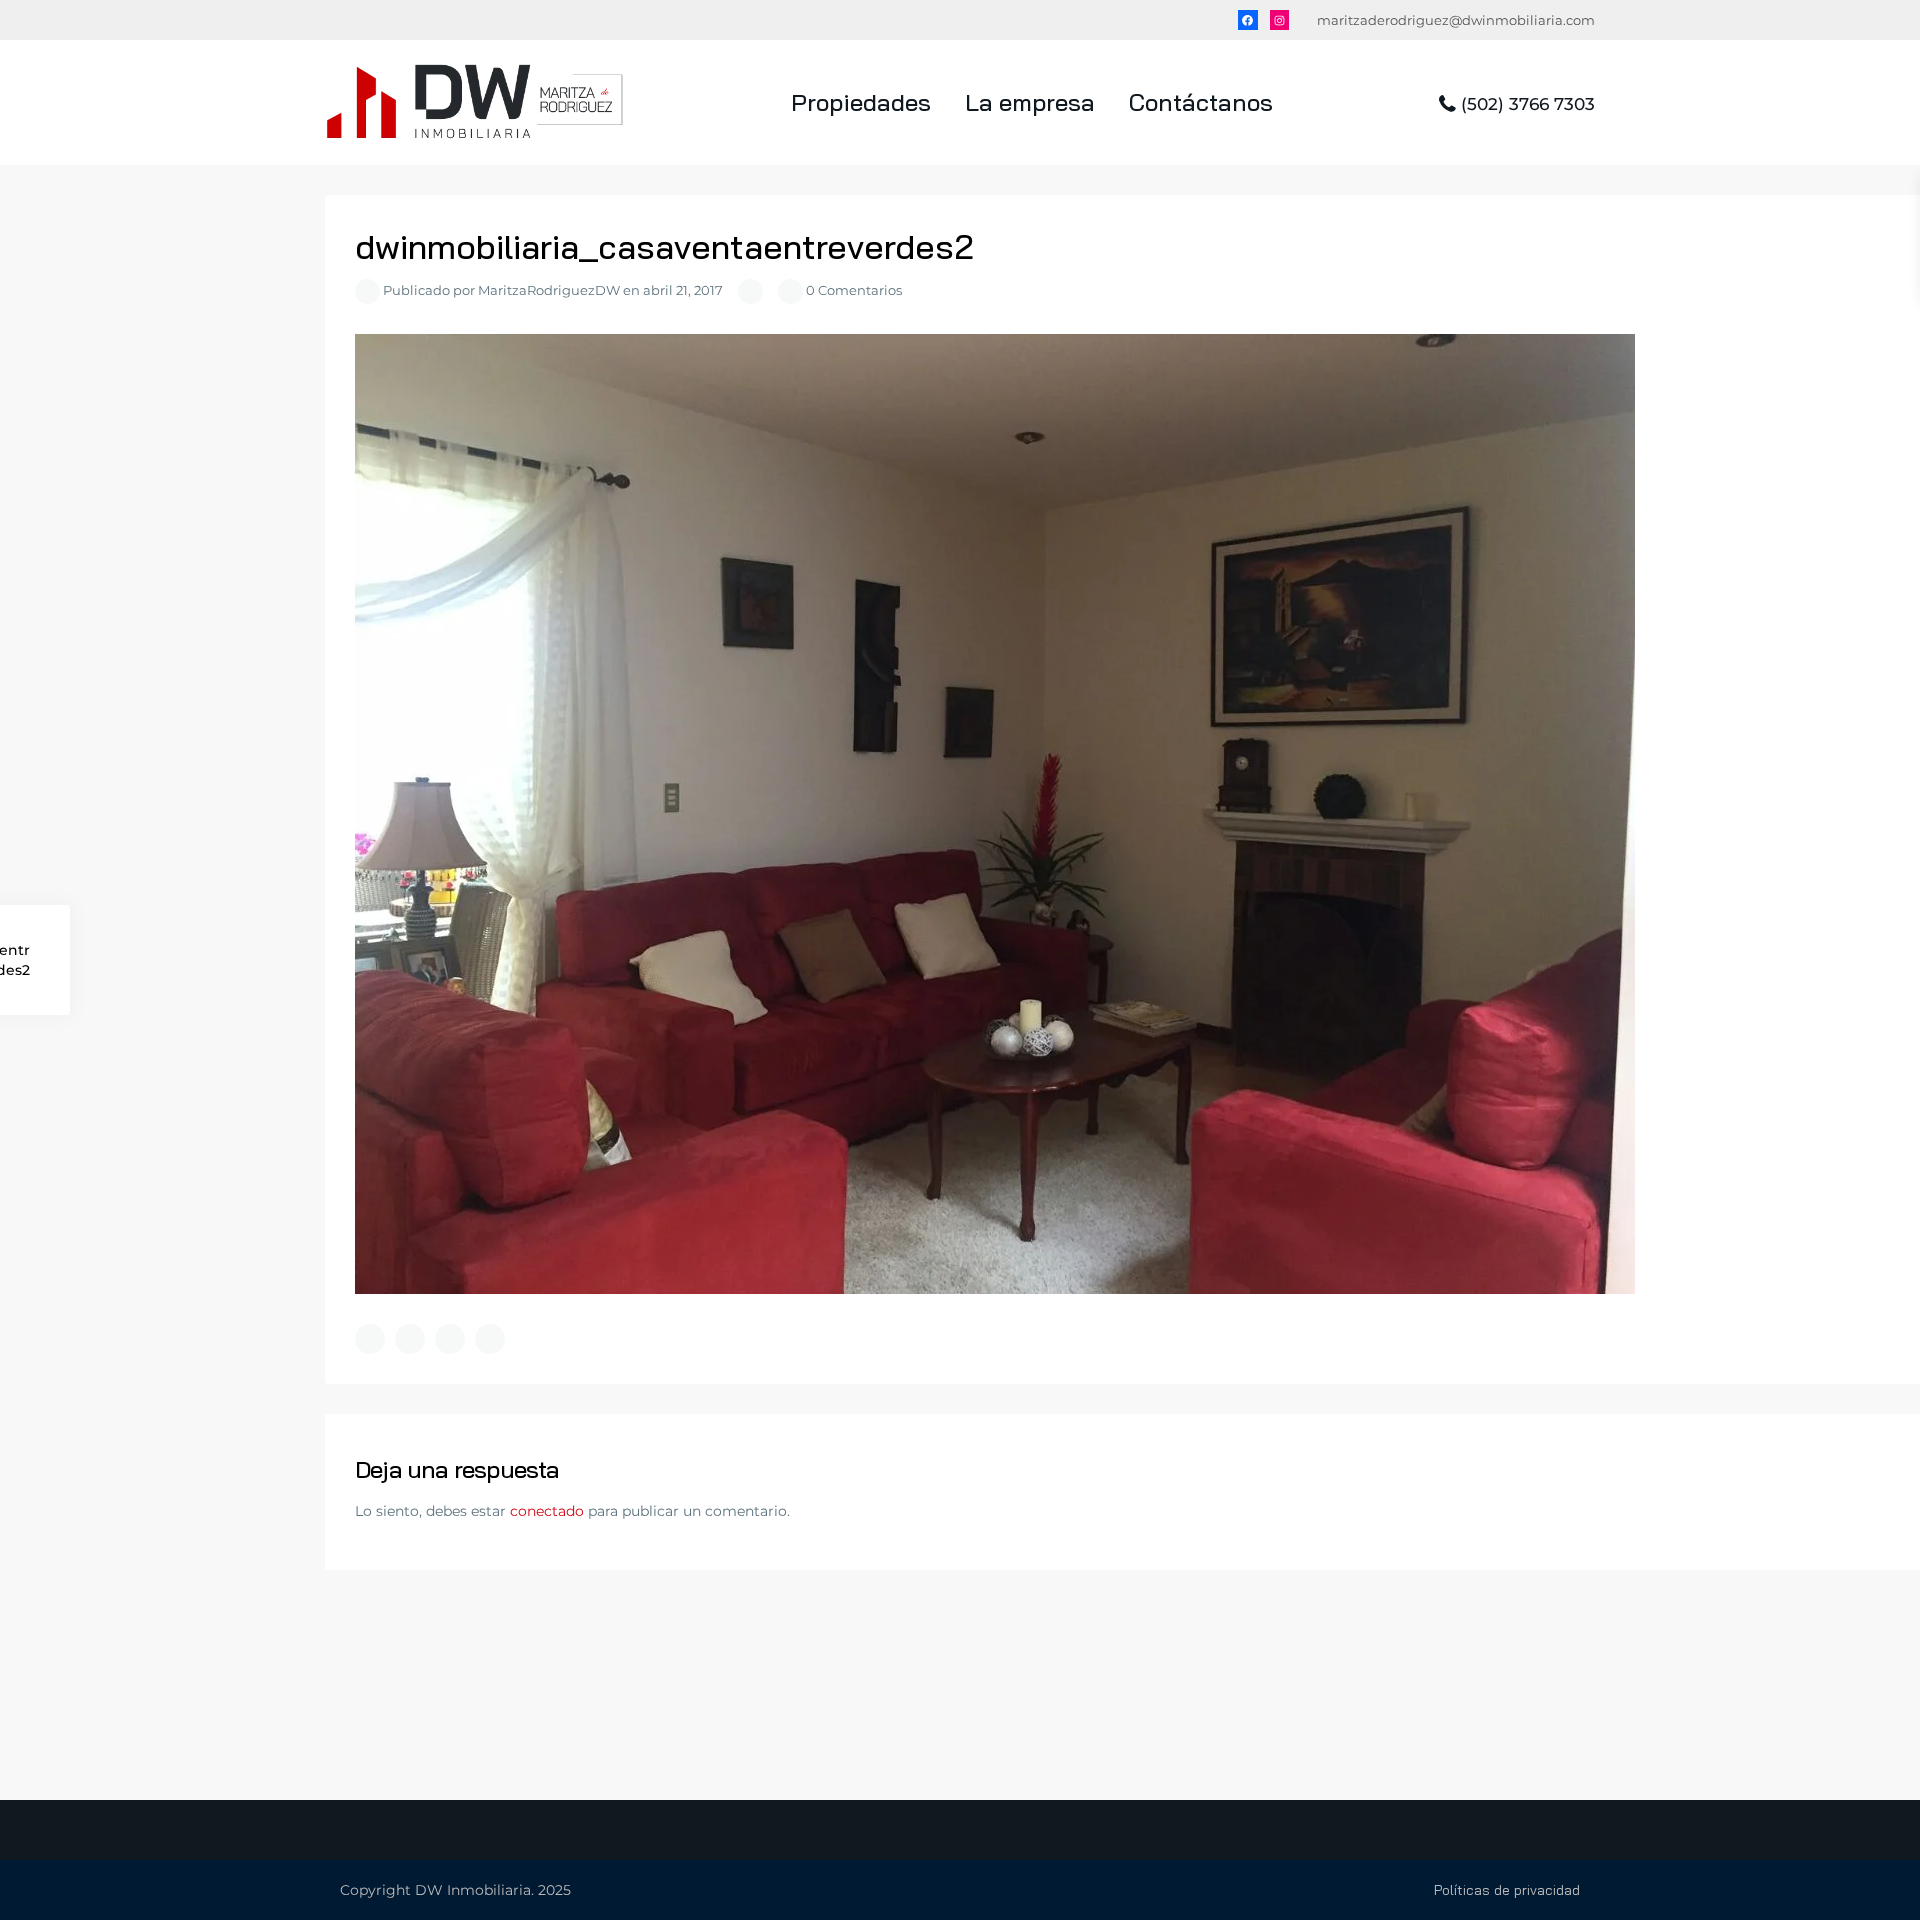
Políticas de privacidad (1507, 1890)
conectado (547, 1511)
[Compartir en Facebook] (370, 1339)
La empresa (1030, 102)
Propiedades (861, 102)
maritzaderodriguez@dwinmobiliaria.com (1456, 20)
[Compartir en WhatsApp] (450, 1339)
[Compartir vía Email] (490, 1339)
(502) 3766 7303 (1528, 104)
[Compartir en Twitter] (410, 1339)
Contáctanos (1201, 102)
